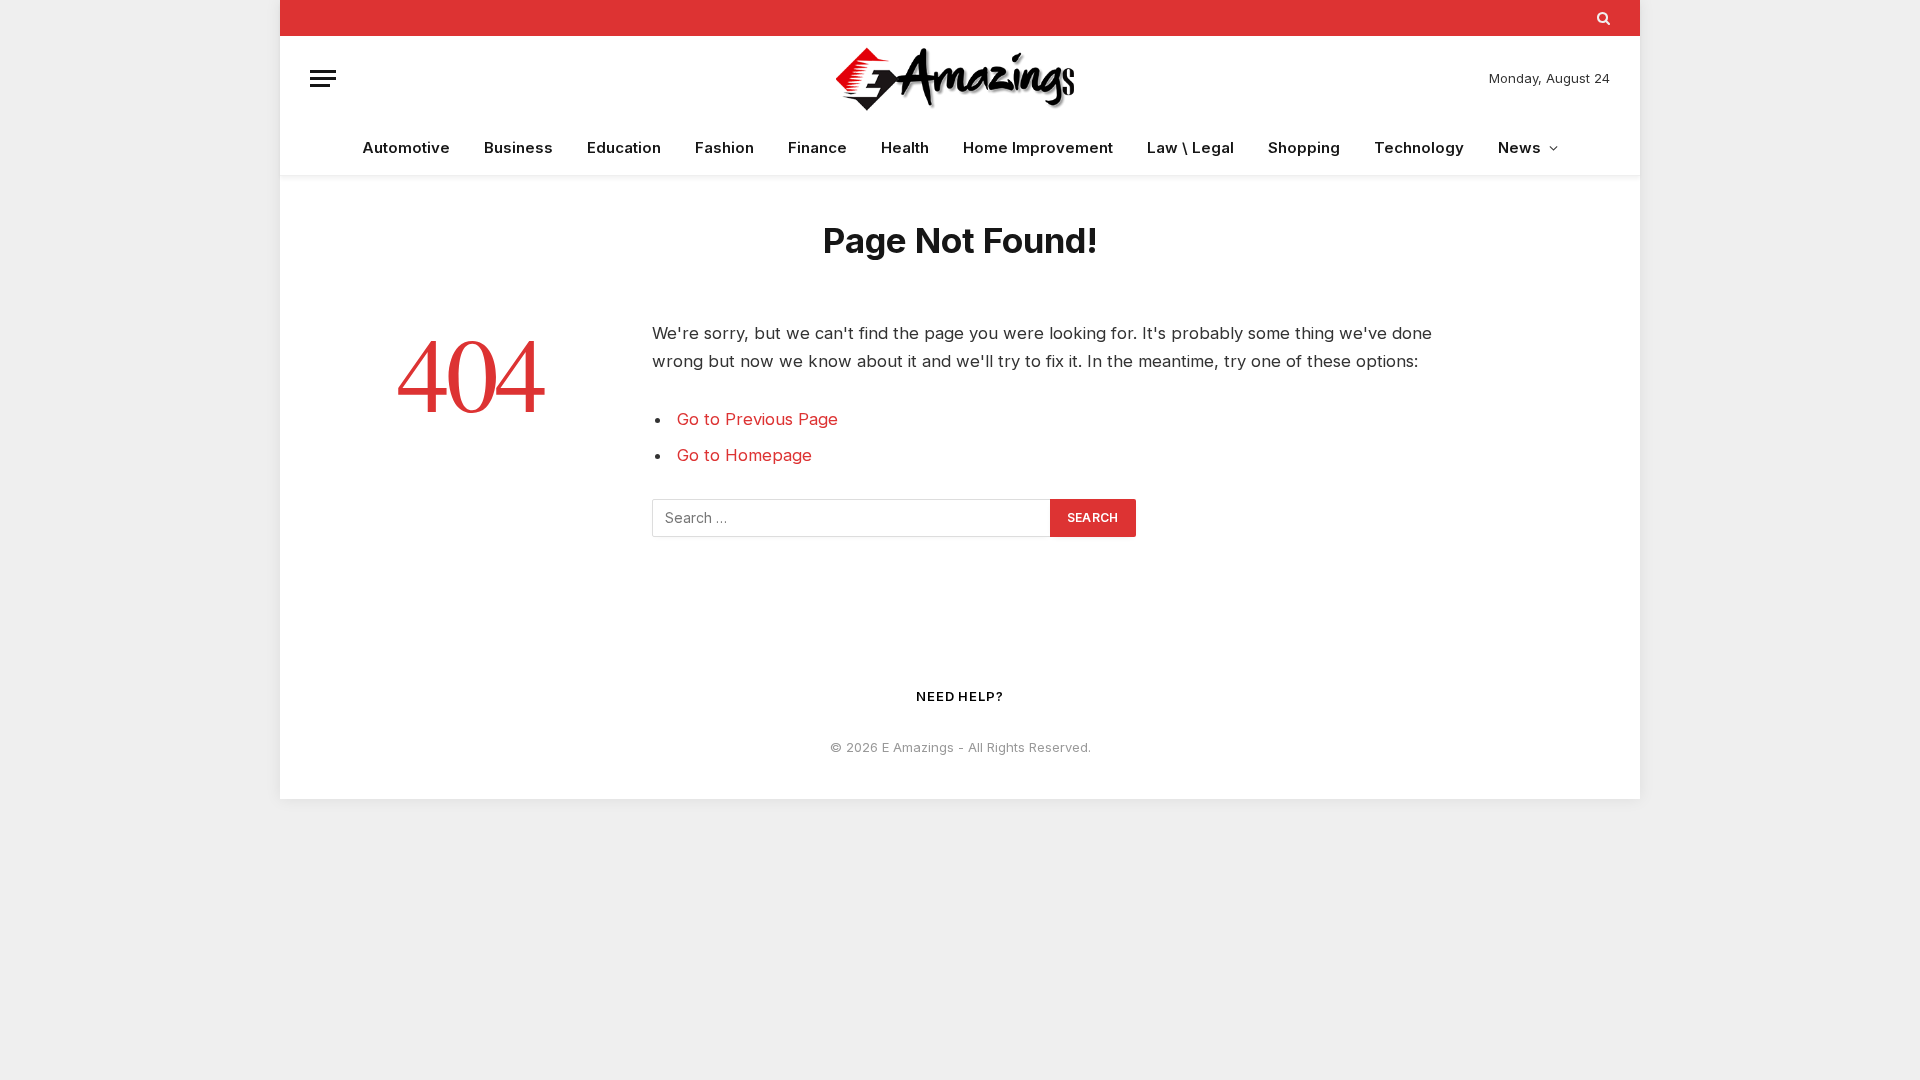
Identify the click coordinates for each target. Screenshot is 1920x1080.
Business (518, 147)
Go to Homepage (744, 455)
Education (624, 147)
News (1519, 147)
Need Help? (960, 696)
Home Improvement (1038, 147)
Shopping (1304, 147)
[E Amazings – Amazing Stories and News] (960, 78)
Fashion (724, 147)
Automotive (406, 147)
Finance (817, 147)
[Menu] (323, 78)
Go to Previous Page (757, 419)
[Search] (1601, 18)
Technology (1419, 147)
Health (905, 147)
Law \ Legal (1190, 147)
